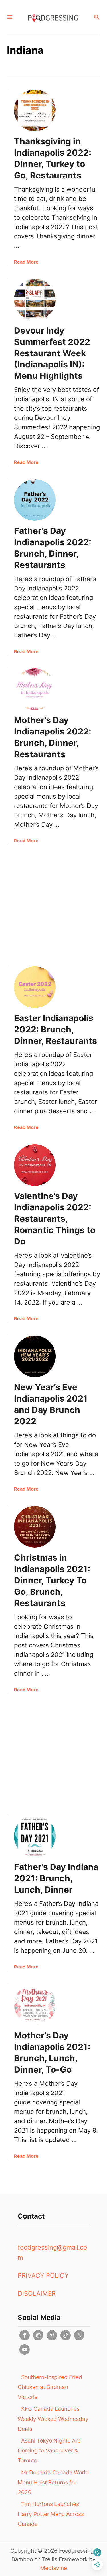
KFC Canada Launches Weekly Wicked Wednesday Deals (53, 2419)
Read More (26, 262)
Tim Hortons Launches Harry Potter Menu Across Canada (51, 2514)
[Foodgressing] (53, 18)
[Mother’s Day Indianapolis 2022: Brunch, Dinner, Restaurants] (35, 689)
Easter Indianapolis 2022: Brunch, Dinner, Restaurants (55, 1029)
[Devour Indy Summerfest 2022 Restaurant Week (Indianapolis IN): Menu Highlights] (35, 300)
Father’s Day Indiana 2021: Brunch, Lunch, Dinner (56, 1878)
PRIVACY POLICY (43, 2275)
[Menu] (10, 18)
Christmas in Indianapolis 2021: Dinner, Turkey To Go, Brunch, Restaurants (52, 1580)
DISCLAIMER (37, 2293)
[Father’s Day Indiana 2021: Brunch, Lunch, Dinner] (35, 1836)
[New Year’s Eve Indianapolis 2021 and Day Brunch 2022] (35, 1356)
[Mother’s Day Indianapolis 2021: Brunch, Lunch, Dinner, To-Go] (35, 2005)
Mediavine (54, 2568)
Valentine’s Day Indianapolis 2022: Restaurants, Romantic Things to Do (55, 1219)
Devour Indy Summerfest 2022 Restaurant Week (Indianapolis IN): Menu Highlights (52, 353)
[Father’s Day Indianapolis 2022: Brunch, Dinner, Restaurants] (35, 500)
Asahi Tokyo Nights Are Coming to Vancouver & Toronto (49, 2451)
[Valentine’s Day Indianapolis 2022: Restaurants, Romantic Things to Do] (35, 1165)
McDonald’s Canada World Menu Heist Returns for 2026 (53, 2482)
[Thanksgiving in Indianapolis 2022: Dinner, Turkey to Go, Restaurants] (35, 110)
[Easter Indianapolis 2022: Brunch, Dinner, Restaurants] (35, 987)
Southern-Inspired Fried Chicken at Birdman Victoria (50, 2387)
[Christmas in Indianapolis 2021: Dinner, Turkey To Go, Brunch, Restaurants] (35, 1527)
